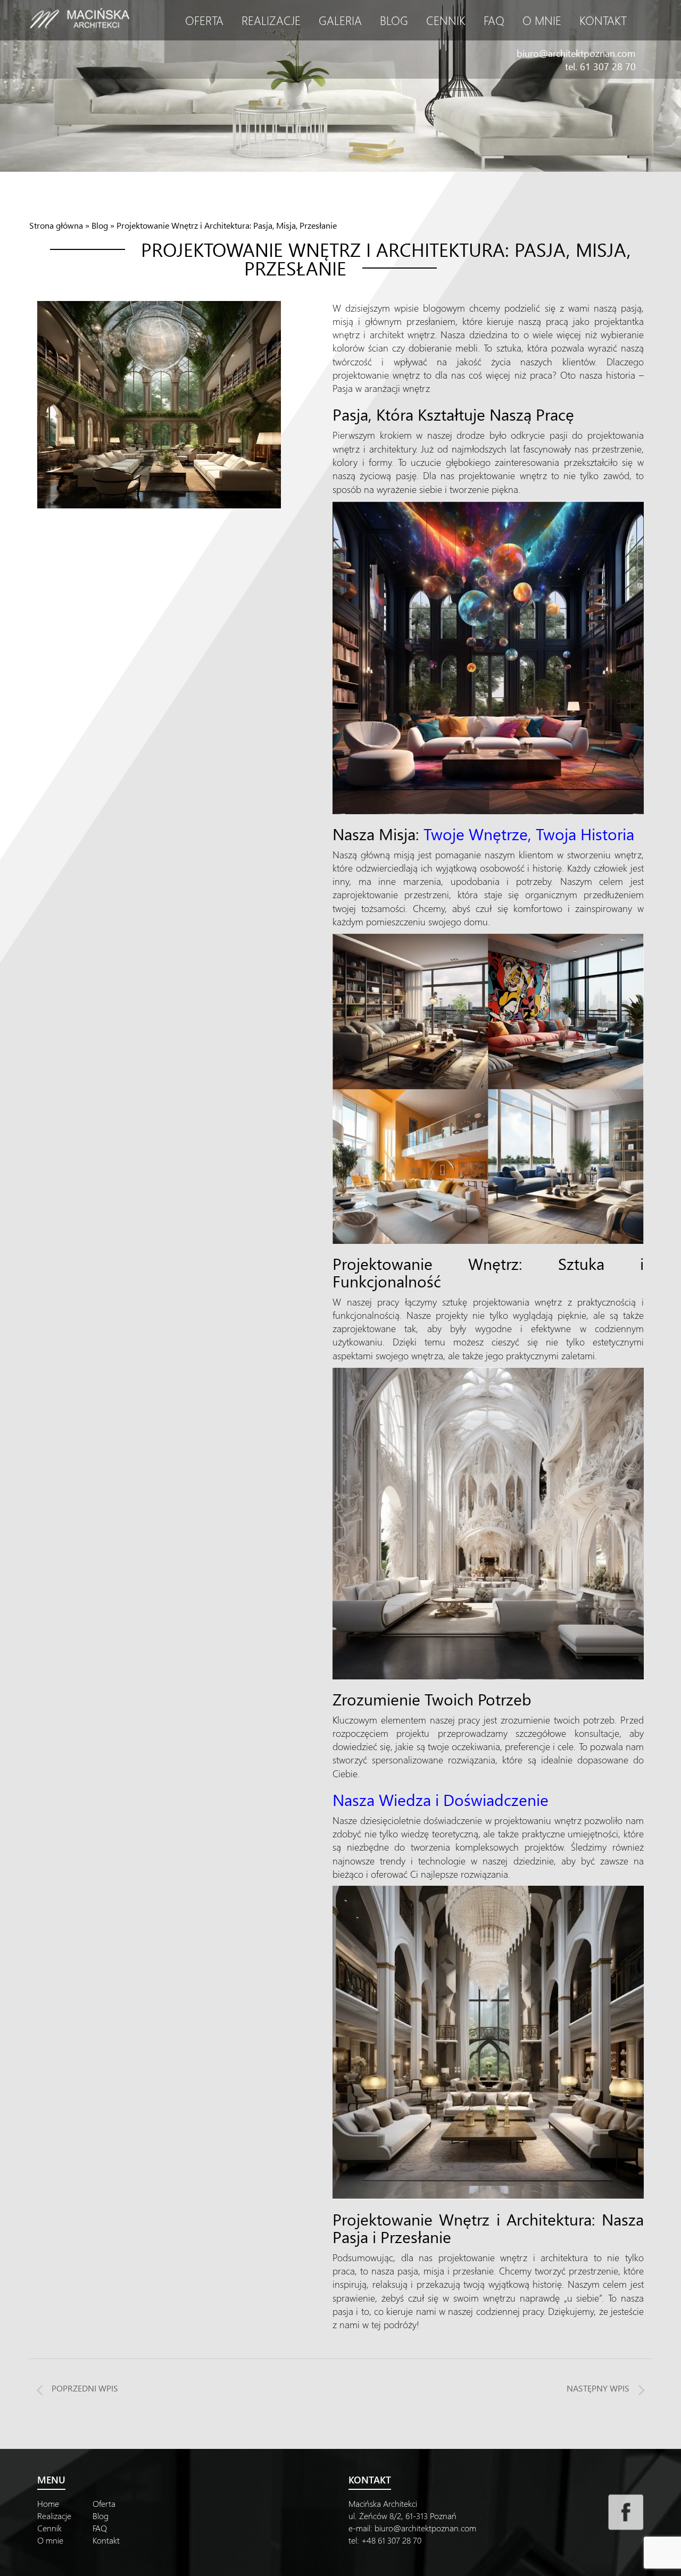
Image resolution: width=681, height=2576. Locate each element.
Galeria (340, 20)
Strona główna (56, 225)
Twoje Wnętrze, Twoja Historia (529, 834)
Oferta (204, 20)
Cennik (446, 20)
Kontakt (603, 20)
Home (48, 2503)
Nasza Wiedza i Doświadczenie (441, 1799)
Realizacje (271, 20)
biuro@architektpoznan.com (576, 53)
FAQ (494, 20)
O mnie (542, 20)
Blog (394, 20)
